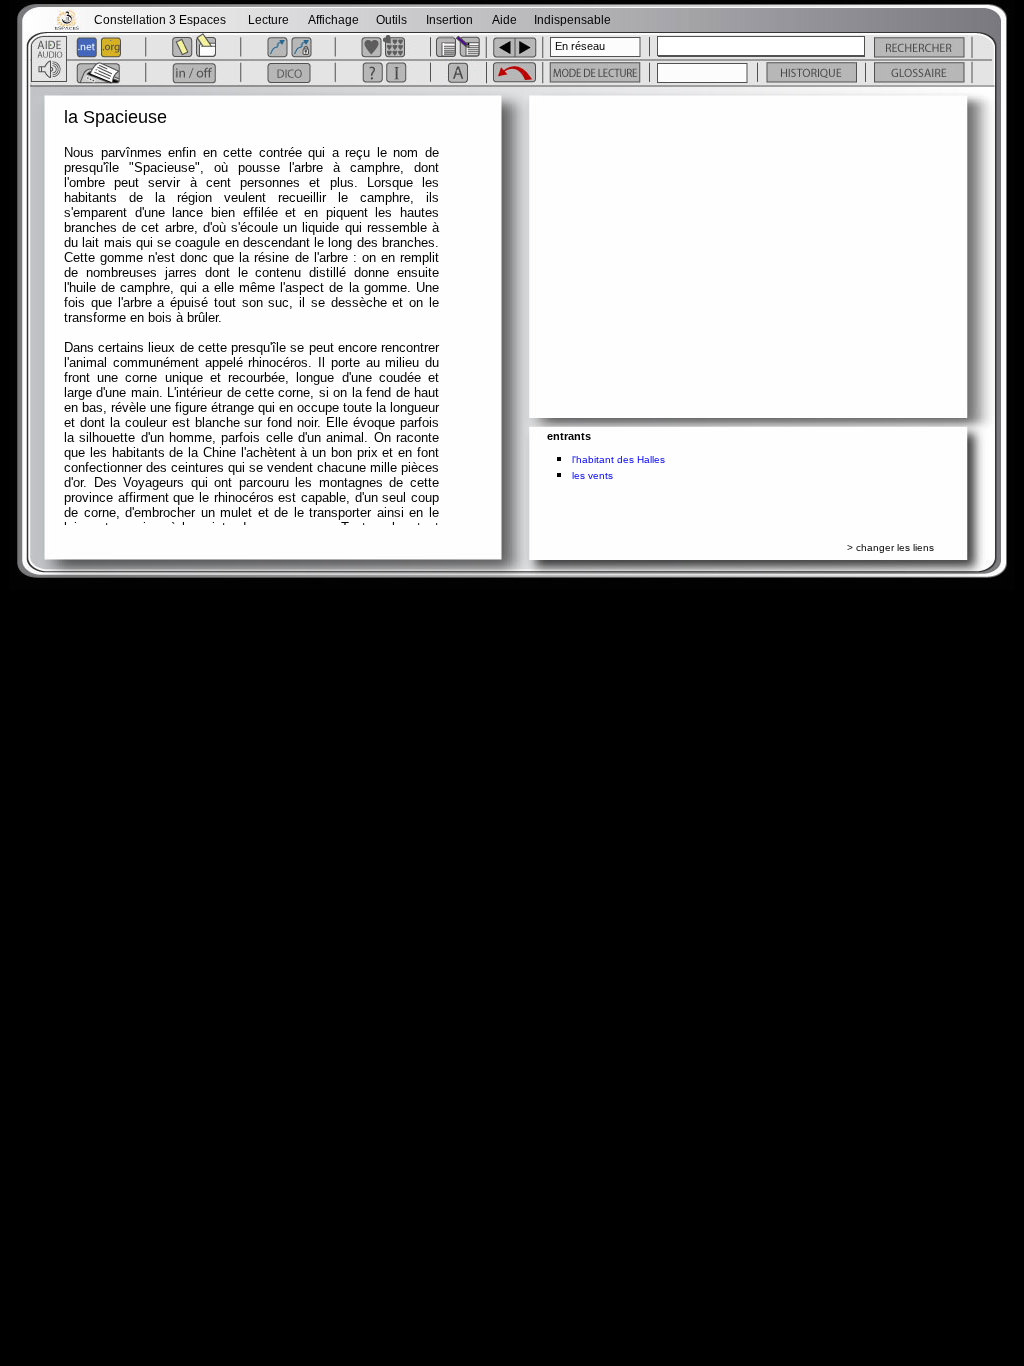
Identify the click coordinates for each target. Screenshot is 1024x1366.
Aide (504, 20)
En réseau (580, 46)
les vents (592, 475)
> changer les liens (890, 547)
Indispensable (572, 20)
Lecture (268, 20)
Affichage (333, 20)
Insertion (449, 20)
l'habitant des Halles (618, 459)
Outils (391, 20)
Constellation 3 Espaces (160, 20)
